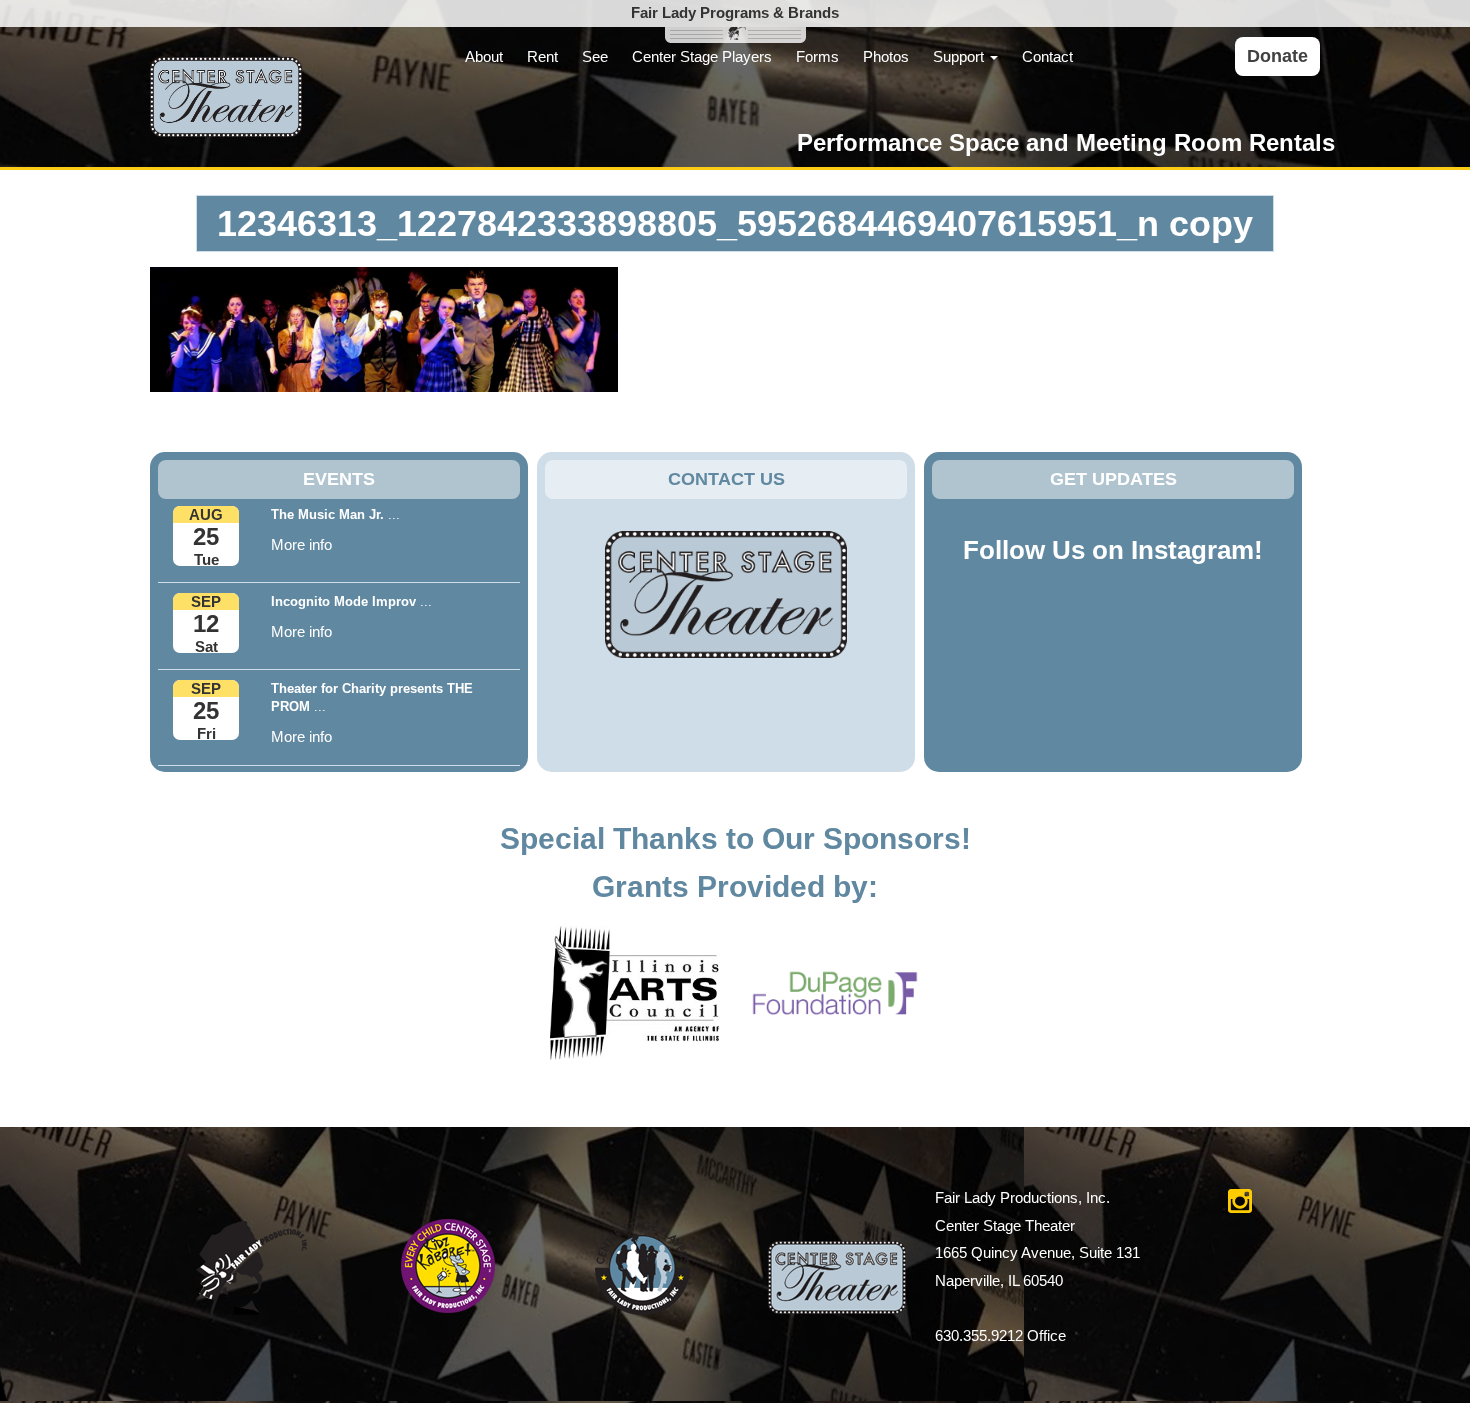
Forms (817, 56)
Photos (886, 56)
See (595, 56)
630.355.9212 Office (1000, 1335)
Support (960, 56)
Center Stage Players (702, 56)
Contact (1047, 56)
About (484, 56)
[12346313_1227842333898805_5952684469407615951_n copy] (384, 328)
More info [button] (301, 544)
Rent (542, 56)
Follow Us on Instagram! (1113, 550)
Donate (1277, 56)
